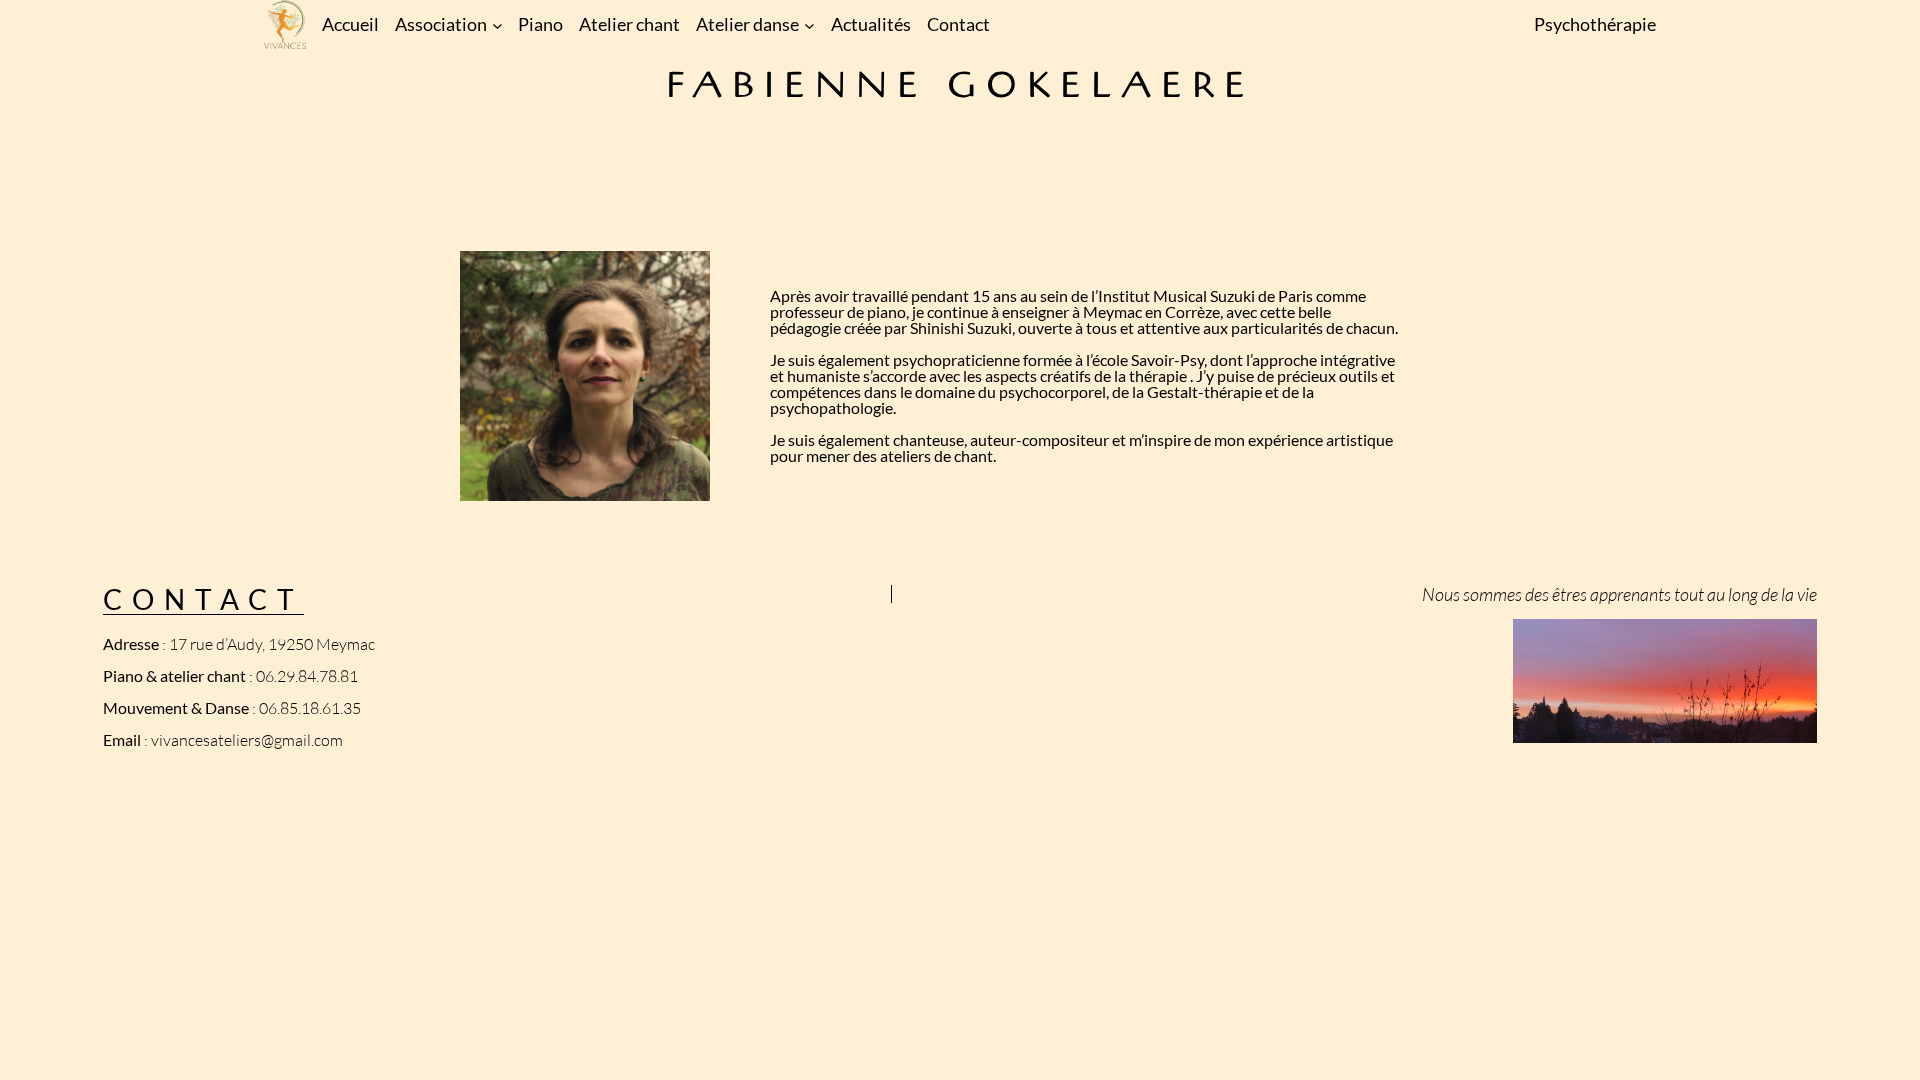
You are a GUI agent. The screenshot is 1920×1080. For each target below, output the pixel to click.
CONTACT (203, 599)
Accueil (350, 24)
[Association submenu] (497, 24)
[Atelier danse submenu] (809, 24)
